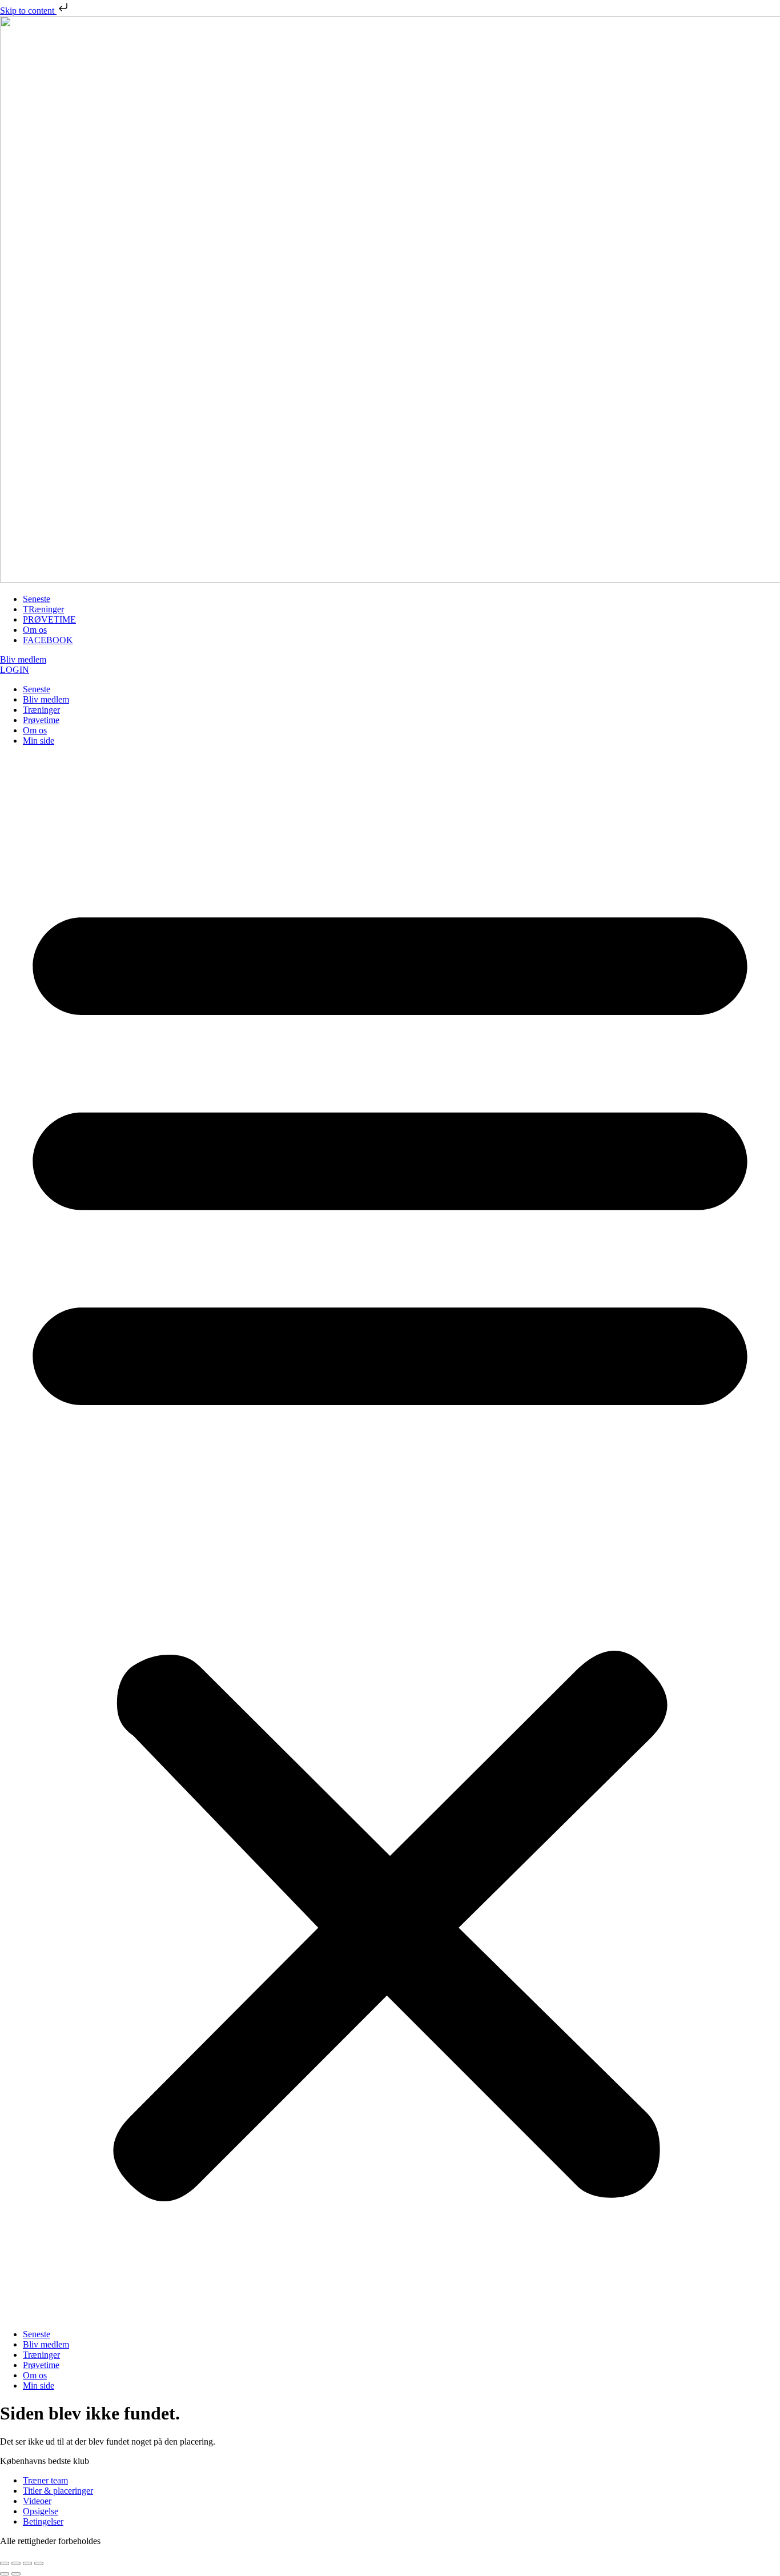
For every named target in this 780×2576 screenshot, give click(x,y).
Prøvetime (41, 720)
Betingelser (43, 2521)
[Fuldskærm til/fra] (16, 2563)
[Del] (27, 2563)
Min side (39, 741)
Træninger (41, 710)
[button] (390, 1538)
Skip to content (28, 11)
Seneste (37, 689)
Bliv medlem (46, 699)
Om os (35, 730)
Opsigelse (41, 2511)
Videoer (37, 2501)
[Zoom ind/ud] (5, 2563)
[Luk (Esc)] (39, 2563)
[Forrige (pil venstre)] (5, 2574)
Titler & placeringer (58, 2491)
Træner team (45, 2480)
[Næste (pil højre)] (16, 2574)
